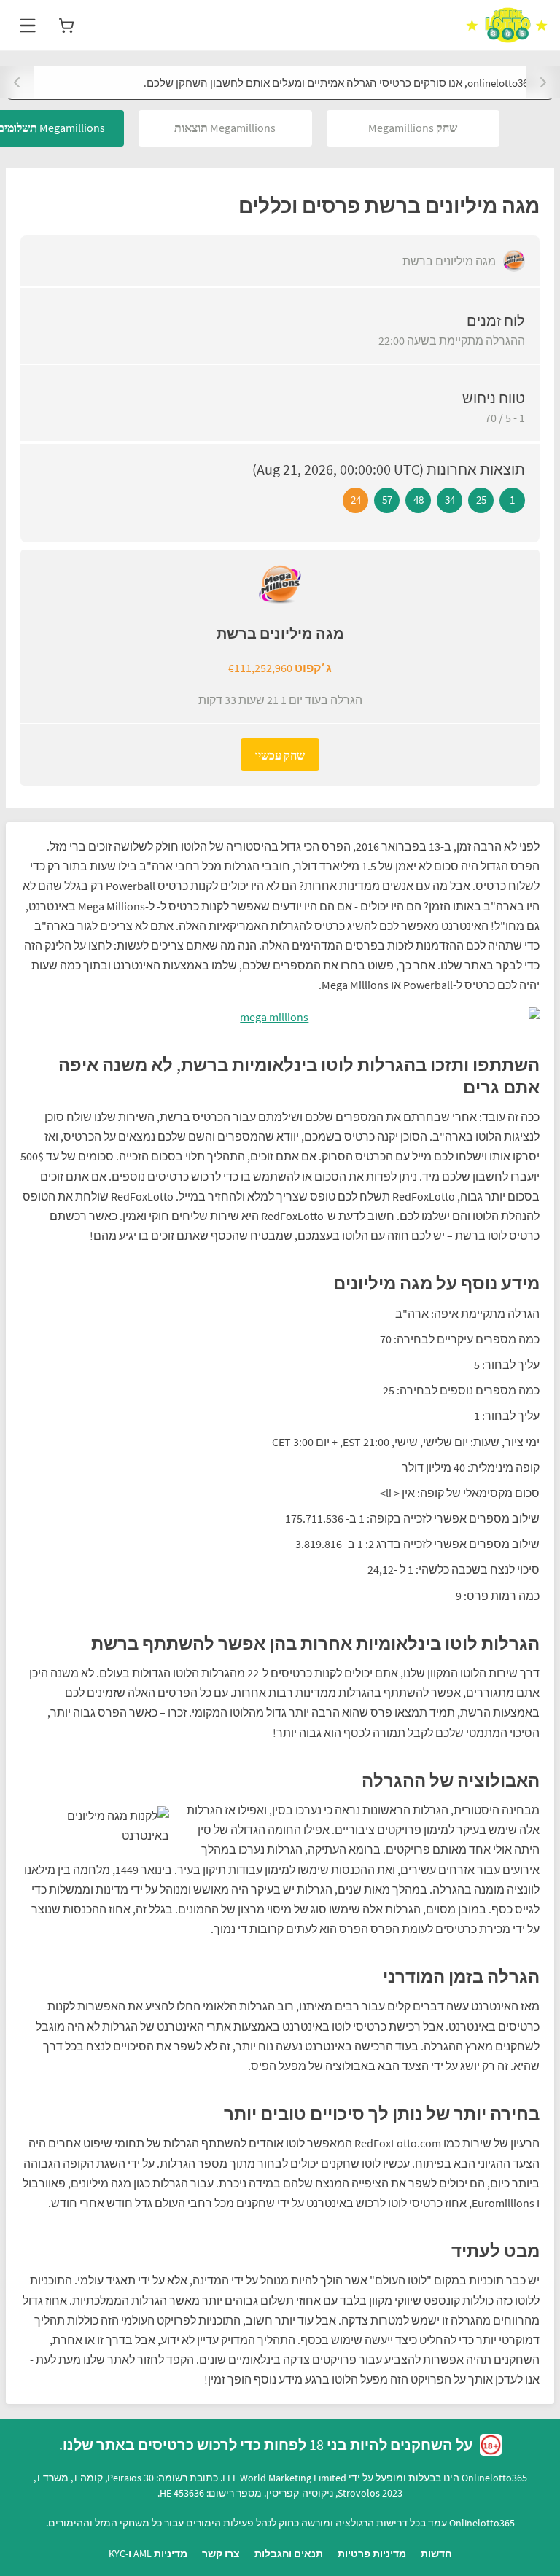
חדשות (436, 2553)
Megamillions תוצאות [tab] (225, 128)
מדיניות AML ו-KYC (148, 2553)
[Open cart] (66, 26)
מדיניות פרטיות (372, 2553)
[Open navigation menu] (28, 26)
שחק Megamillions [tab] (413, 128)
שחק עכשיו (280, 755)
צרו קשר (221, 2553)
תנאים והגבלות (289, 2553)
